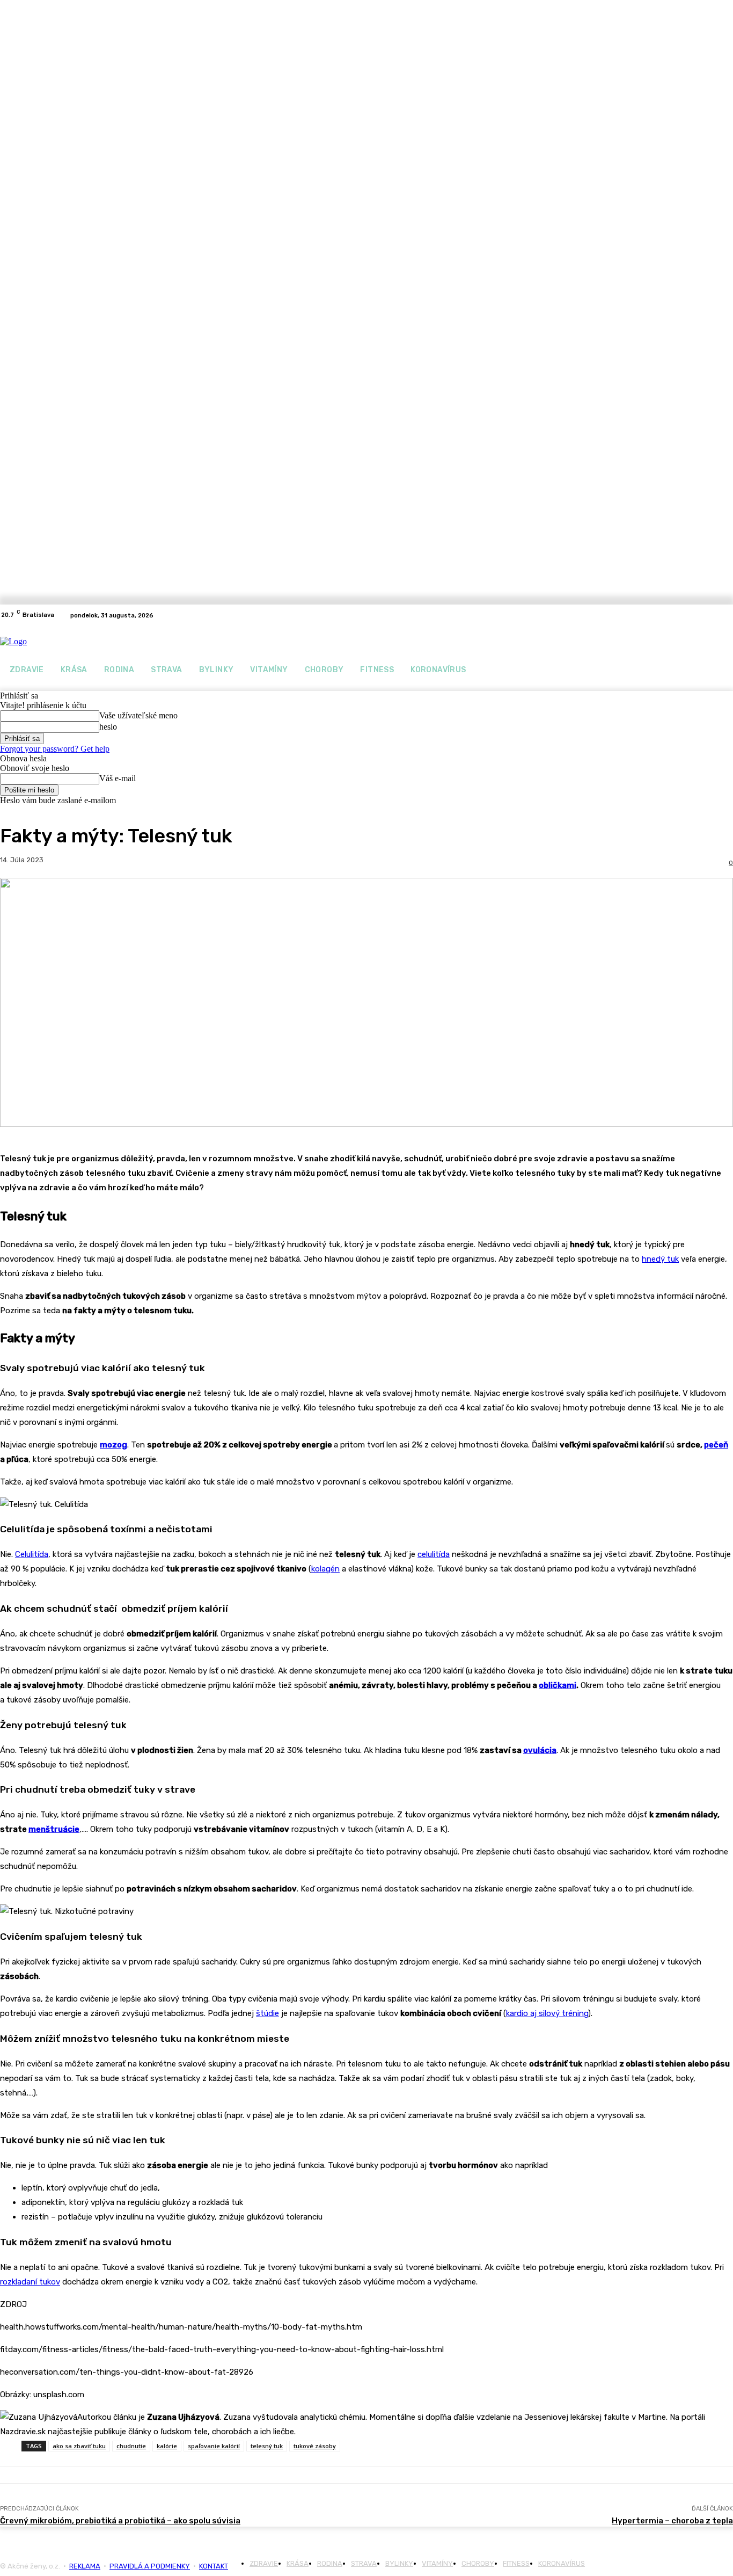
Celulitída (32, 1554)
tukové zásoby (315, 2446)
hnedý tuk (660, 1259)
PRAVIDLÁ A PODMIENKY (150, 2566)
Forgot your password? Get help (55, 749)
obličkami (558, 1685)
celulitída (434, 1554)
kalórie (167, 2446)
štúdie (267, 2013)
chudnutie (131, 2446)
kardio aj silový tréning (547, 2013)
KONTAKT (214, 2566)
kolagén (325, 1569)
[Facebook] (714, 615)
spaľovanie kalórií (214, 2446)
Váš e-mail (118, 778)
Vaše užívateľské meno (138, 715)
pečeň (716, 1445)
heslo (108, 727)
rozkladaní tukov (30, 2282)
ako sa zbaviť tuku (79, 2446)
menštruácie (54, 1829)
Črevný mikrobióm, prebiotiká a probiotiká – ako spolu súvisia (120, 2521)
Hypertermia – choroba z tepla (672, 2521)
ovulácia (540, 1750)
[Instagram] (727, 615)
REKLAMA (85, 2566)
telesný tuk (267, 2446)
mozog (113, 1445)
